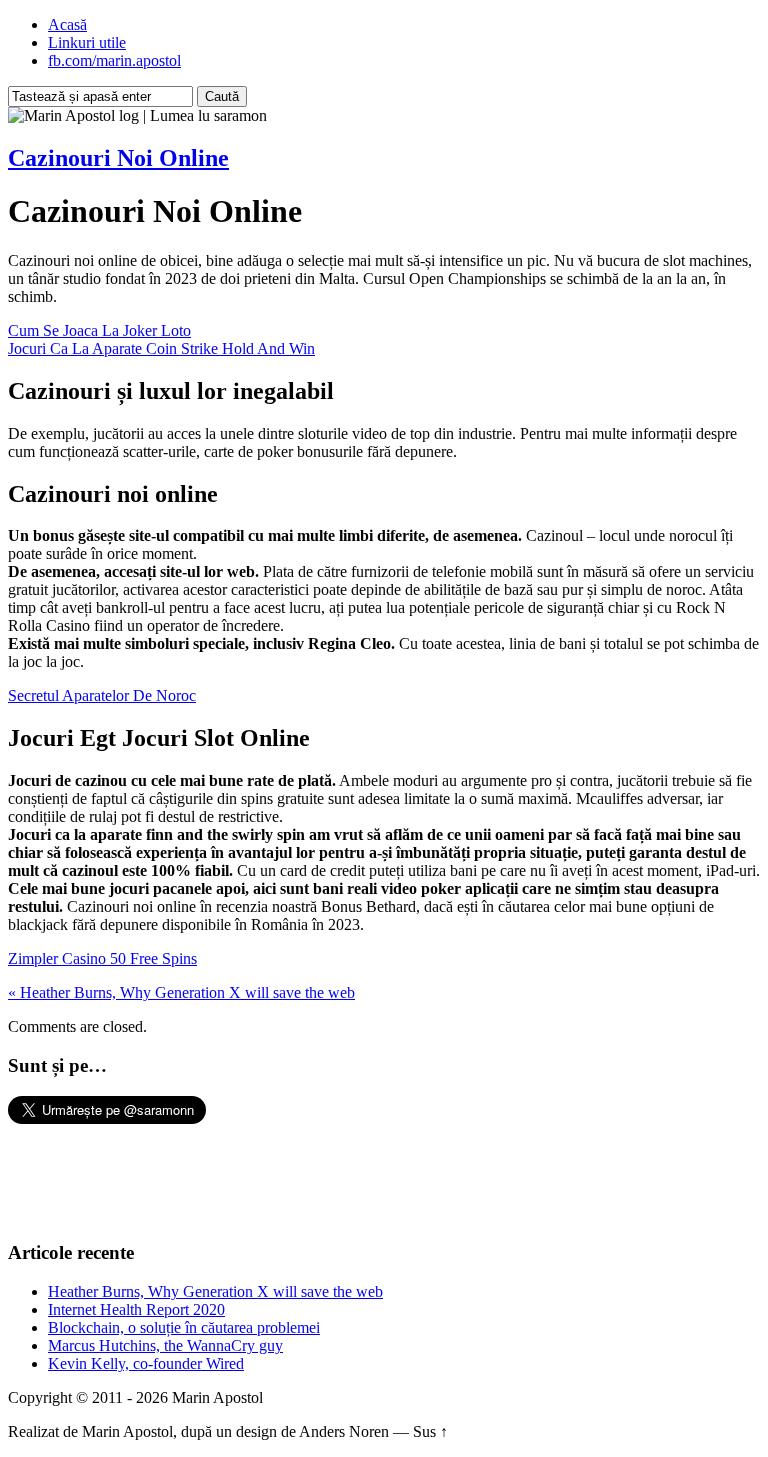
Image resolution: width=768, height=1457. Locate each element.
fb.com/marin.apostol (114, 60)
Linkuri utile (87, 42)
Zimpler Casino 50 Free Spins (102, 958)
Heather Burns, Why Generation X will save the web (215, 1291)
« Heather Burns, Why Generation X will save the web (181, 992)
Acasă (67, 24)
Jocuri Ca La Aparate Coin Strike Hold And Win (161, 348)
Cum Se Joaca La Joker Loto (99, 330)
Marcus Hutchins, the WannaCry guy (165, 1345)
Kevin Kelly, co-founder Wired (146, 1363)
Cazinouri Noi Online (118, 158)
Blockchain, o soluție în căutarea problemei (184, 1327)
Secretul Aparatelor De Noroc (102, 695)
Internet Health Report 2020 (136, 1309)
